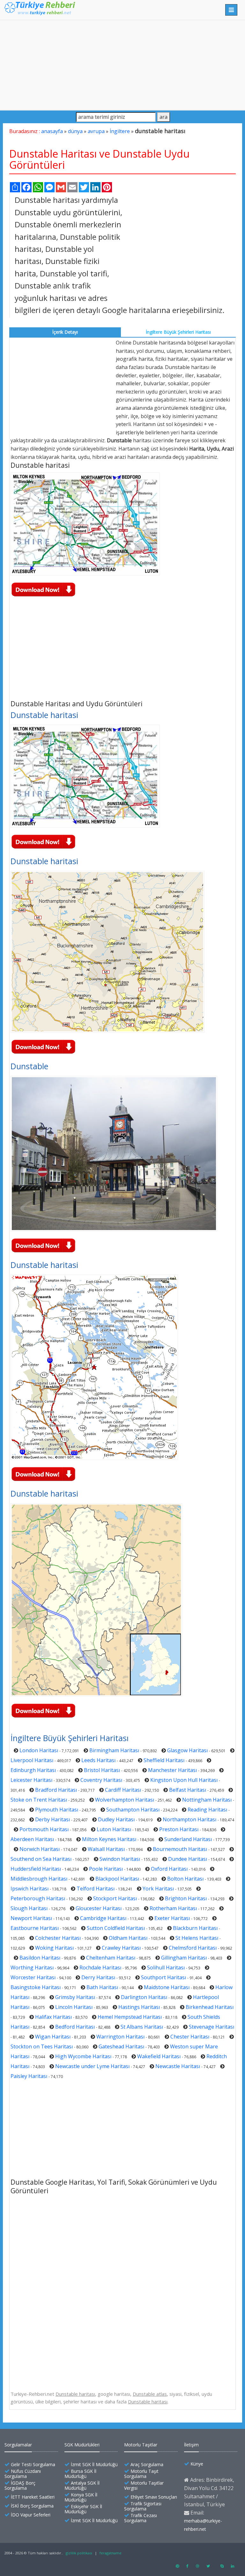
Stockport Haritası (115, 1898)
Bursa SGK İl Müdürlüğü (80, 2474)
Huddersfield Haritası (36, 1869)
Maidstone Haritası (167, 1987)
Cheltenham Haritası (111, 1958)
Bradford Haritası (56, 1790)
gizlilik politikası (79, 2553)
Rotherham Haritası (173, 1908)
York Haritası (158, 1889)
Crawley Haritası (121, 1948)
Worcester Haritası (33, 1977)
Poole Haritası (106, 1869)
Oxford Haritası (169, 1869)
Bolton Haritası (185, 1879)
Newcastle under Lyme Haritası (92, 2066)
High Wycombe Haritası (83, 2056)
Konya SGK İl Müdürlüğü (81, 2497)
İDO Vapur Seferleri (31, 2515)
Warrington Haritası (120, 2037)
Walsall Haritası (106, 1849)
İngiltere (120, 131)
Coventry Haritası (101, 1780)
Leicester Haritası (31, 1780)
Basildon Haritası (40, 1958)
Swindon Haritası (120, 1859)
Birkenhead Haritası (210, 2007)
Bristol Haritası (102, 1770)
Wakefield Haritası (159, 2056)
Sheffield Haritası (164, 1760)
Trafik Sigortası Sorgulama (143, 2506)
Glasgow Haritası (187, 1750)
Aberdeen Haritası (32, 1839)
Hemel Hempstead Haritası (130, 2017)
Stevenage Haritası (212, 2027)
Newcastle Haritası (178, 2066)
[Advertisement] (122, 65)
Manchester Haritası (172, 1770)
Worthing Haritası (32, 1968)
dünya (75, 131)
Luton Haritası (114, 1829)
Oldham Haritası (128, 1938)
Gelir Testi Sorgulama (33, 2464)
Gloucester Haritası (99, 1908)
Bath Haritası (102, 1987)
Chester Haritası (190, 2037)
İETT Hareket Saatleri (33, 2497)
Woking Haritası (54, 1948)
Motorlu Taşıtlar (141, 2445)
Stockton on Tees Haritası (42, 2046)
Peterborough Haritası (38, 1898)
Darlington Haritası (144, 1997)
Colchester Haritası (58, 1938)
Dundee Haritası (188, 1859)
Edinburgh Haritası (33, 1770)
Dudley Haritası (116, 1819)
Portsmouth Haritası (44, 1829)
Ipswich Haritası (30, 1889)
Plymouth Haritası (57, 1810)
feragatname (111, 2553)
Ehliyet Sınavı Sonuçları (154, 2497)
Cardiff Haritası (123, 1790)
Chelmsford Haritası (193, 1948)
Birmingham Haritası (114, 1750)
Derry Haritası (98, 1977)
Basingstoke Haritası (36, 1987)
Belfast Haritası (188, 1790)
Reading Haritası (207, 1810)
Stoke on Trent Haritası (39, 1800)
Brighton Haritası (186, 1898)
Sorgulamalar (18, 2445)
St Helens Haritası (197, 1938)
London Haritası (39, 1750)
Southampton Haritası (133, 1810)
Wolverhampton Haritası (125, 1800)
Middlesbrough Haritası (39, 1879)
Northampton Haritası (189, 1819)
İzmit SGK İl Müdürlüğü (94, 2464)
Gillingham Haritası (184, 1958)
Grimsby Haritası (75, 1997)
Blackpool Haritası (117, 1879)
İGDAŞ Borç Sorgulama (20, 2485)
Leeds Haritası (98, 1760)
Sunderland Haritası (188, 1839)
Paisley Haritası (29, 2076)
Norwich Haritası (40, 1849)
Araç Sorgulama (147, 2464)
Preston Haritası (179, 1829)
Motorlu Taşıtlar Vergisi (144, 2485)
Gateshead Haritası (121, 2046)
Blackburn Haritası (195, 1928)
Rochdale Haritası (100, 1968)
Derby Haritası (52, 1819)
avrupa (96, 131)
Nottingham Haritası (207, 1800)
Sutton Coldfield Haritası (116, 1928)
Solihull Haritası (166, 1968)
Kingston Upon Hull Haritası (184, 1780)
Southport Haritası (163, 1977)
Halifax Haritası (53, 2017)
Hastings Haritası (139, 2007)
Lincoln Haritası (74, 2007)
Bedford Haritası (75, 2027)
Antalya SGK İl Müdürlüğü (82, 2485)
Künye (197, 2464)
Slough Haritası (29, 1908)
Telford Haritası (96, 1889)
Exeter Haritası (172, 1918)
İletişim (191, 2445)
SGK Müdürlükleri (82, 2445)
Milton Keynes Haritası (109, 1839)
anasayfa (52, 131)
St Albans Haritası (142, 2027)
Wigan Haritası (53, 2037)
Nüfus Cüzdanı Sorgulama (23, 2474)
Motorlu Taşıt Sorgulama (141, 2474)
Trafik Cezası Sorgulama (141, 2518)
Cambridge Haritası (103, 1918)
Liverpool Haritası (32, 1760)
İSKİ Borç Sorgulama (32, 2506)
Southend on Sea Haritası (41, 1859)
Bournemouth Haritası (180, 1849)
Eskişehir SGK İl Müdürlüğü (83, 2509)
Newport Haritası (31, 1918)
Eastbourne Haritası (35, 1928)
